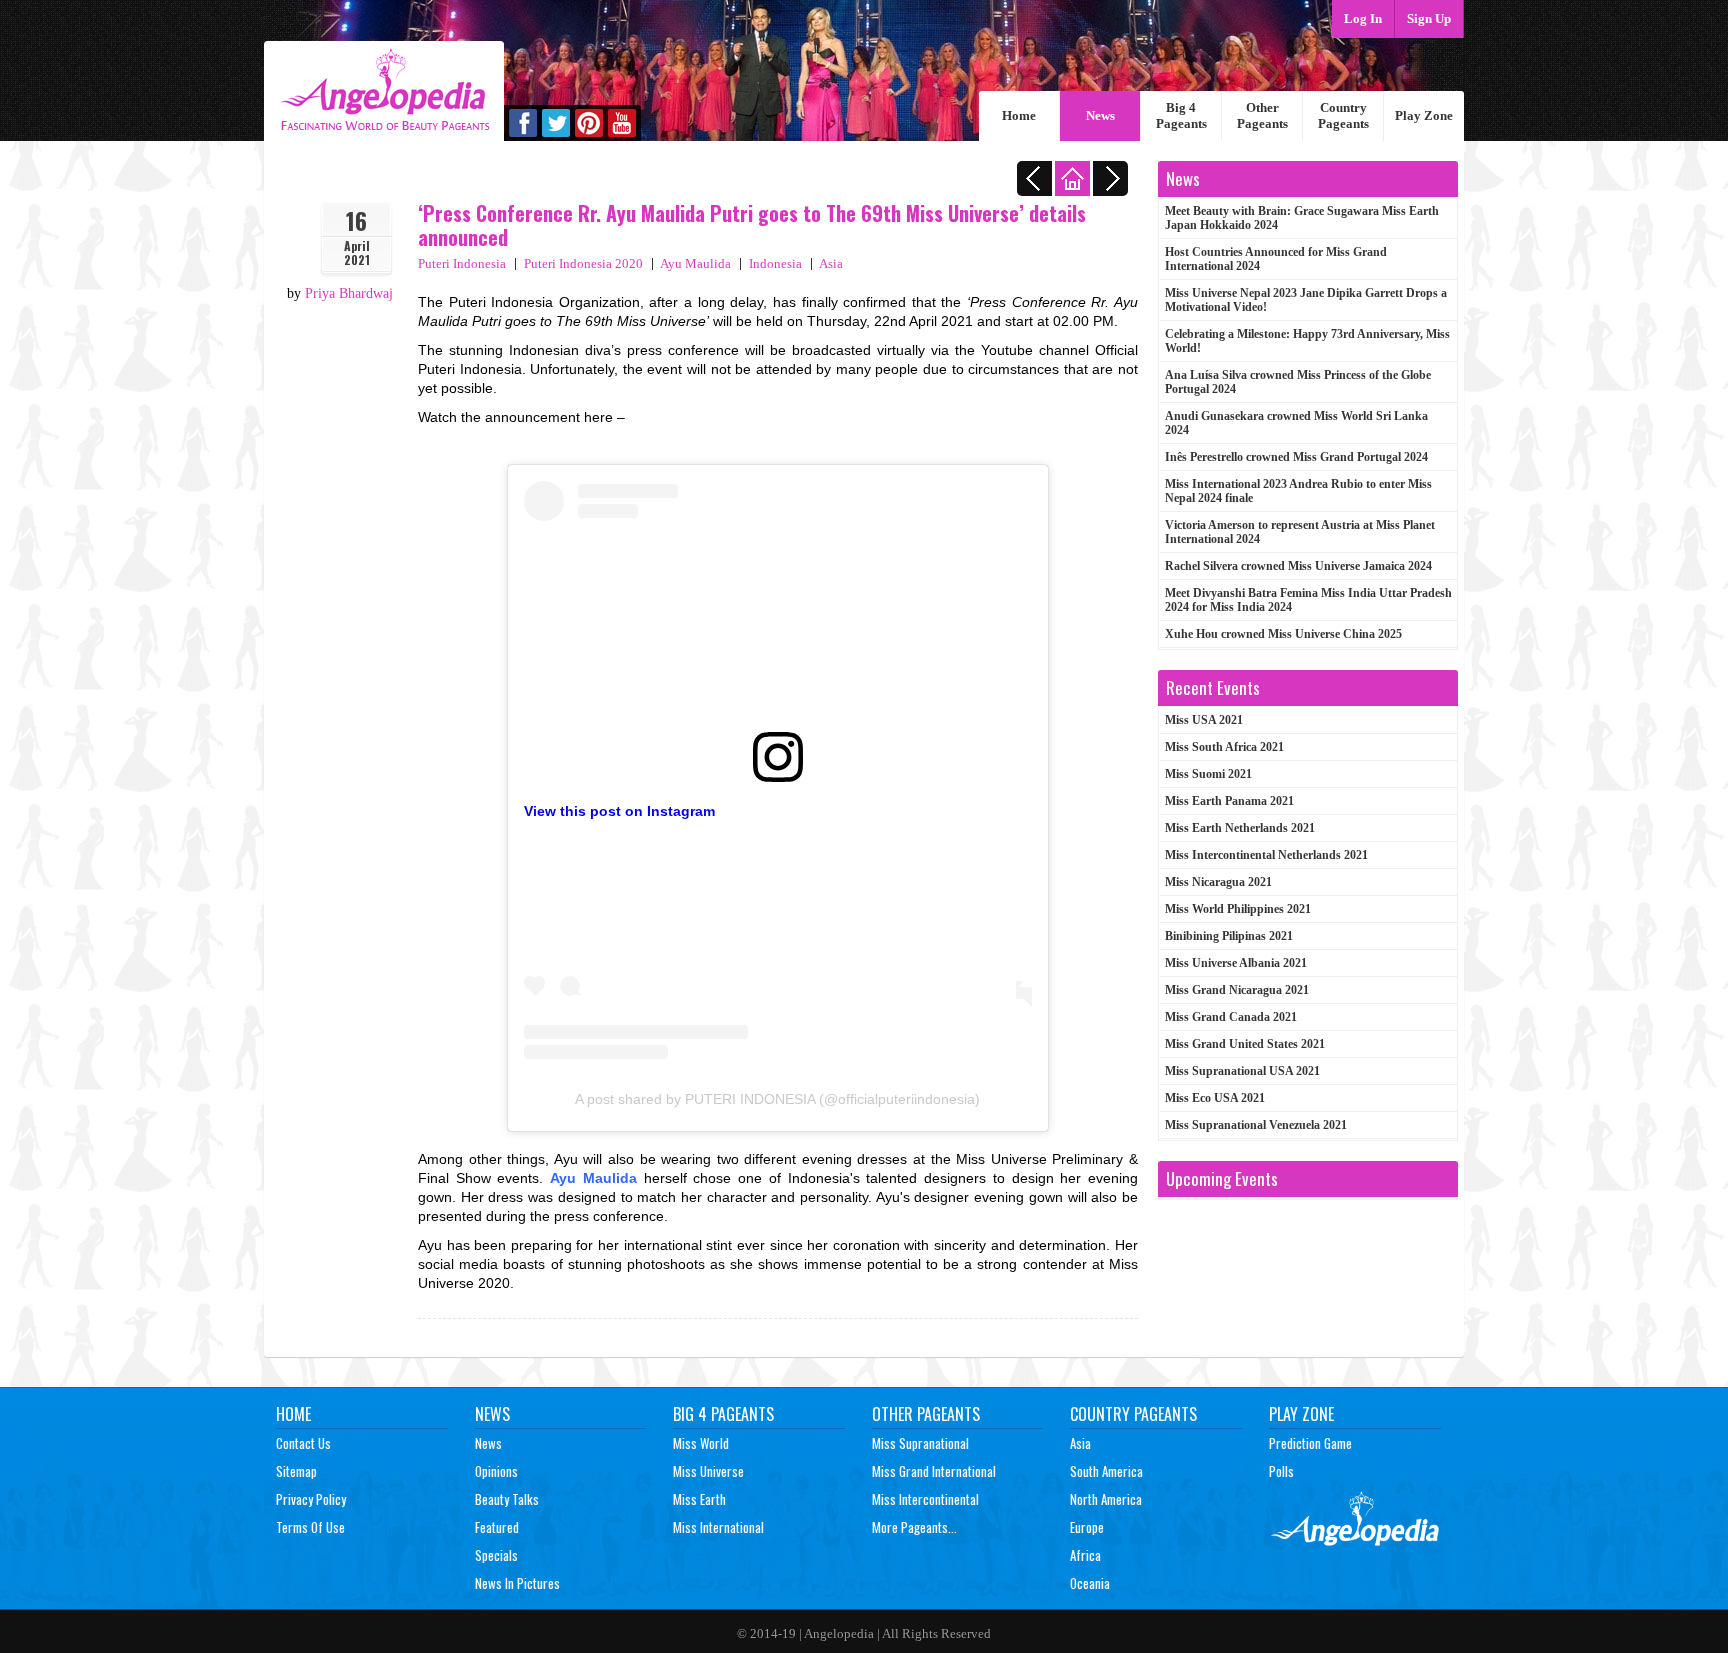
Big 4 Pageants (1181, 115)
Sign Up (1429, 18)
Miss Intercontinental (925, 1499)
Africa (1085, 1555)
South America (1106, 1471)
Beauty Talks (507, 1499)
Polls (1281, 1471)
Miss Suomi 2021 (1208, 774)
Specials (496, 1555)
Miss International (718, 1527)
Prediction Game (1310, 1443)
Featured (497, 1527)
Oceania (1090, 1583)
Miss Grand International (934, 1471)
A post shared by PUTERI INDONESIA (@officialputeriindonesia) (777, 1099)
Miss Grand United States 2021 (1245, 1044)
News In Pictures (517, 1583)
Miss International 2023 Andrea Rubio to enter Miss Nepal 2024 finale (1298, 491)
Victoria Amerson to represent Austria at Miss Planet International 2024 (1300, 532)
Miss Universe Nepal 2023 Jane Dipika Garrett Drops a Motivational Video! (1306, 300)
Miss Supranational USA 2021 (1242, 1071)
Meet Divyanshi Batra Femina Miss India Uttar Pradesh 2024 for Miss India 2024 (1308, 600)
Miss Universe (708, 1471)
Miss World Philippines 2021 (1238, 909)
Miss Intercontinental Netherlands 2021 (1266, 855)
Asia (831, 263)
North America (1106, 1499)
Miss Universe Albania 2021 (1236, 963)
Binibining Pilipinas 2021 (1229, 936)
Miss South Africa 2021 (1224, 747)
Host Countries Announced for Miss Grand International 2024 (1276, 259)
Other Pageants (1262, 115)
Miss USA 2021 (1204, 720)
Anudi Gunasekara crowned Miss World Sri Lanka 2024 (1296, 423)
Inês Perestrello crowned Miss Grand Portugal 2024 (1296, 457)
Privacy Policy (311, 1499)
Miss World (701, 1443)
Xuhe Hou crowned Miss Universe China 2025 (1283, 634)
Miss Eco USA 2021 (1215, 1098)
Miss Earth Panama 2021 (1229, 801)
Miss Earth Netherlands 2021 (1240, 828)
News (1100, 115)
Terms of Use (310, 1527)
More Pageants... (914, 1527)
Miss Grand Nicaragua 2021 (1237, 990)
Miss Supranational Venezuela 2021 (1256, 1125)
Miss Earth (699, 1499)
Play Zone (1424, 115)
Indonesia (775, 263)
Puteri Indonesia (462, 263)
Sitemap (296, 1471)
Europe (1087, 1527)
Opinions (496, 1471)
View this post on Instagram (619, 811)
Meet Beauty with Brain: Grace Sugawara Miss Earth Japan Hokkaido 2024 (1302, 218)
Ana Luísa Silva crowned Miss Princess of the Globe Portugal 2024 (1298, 382)
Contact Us (303, 1443)
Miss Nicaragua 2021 (1218, 882)
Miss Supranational (920, 1443)
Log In (1363, 18)
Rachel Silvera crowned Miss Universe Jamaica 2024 (1298, 566)
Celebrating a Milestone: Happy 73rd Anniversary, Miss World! (1307, 341)
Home (1019, 115)
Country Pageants (1343, 115)
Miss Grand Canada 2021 (1231, 1017)
